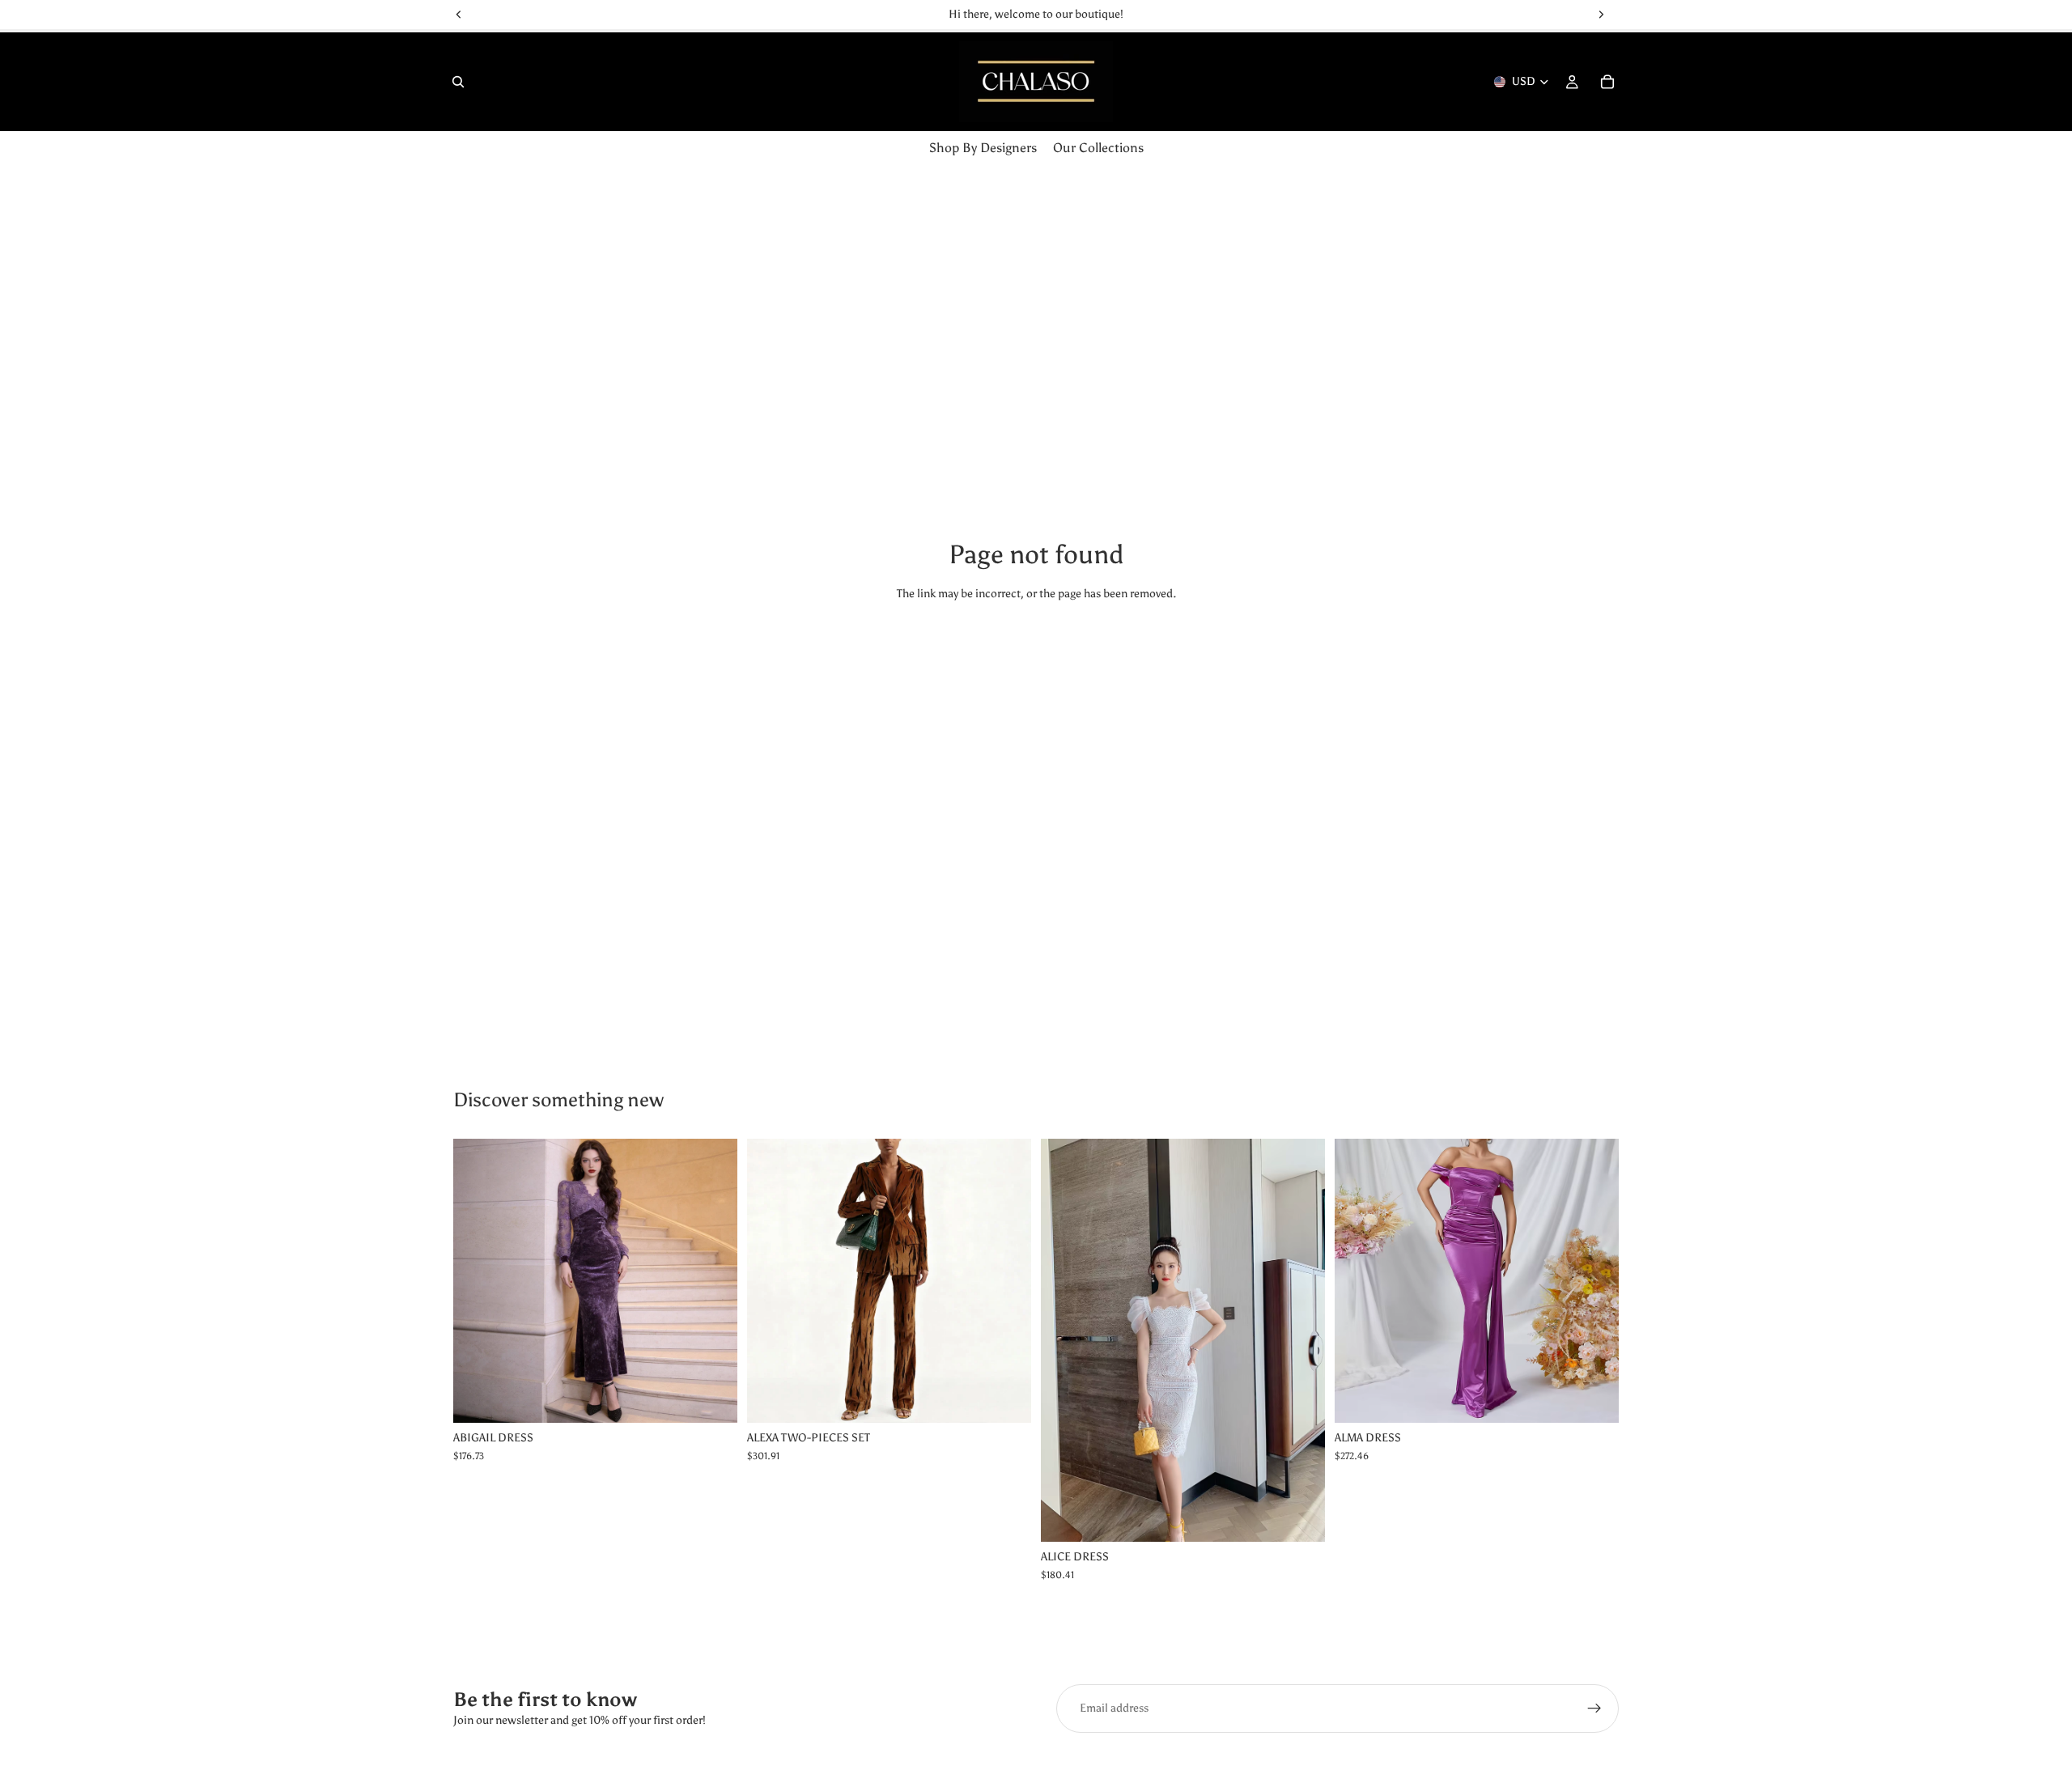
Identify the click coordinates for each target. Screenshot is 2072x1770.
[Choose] (712, 1398)
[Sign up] (1594, 1708)
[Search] (458, 82)
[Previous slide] (771, 1280)
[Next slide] (1007, 1280)
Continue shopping (1036, 654)
